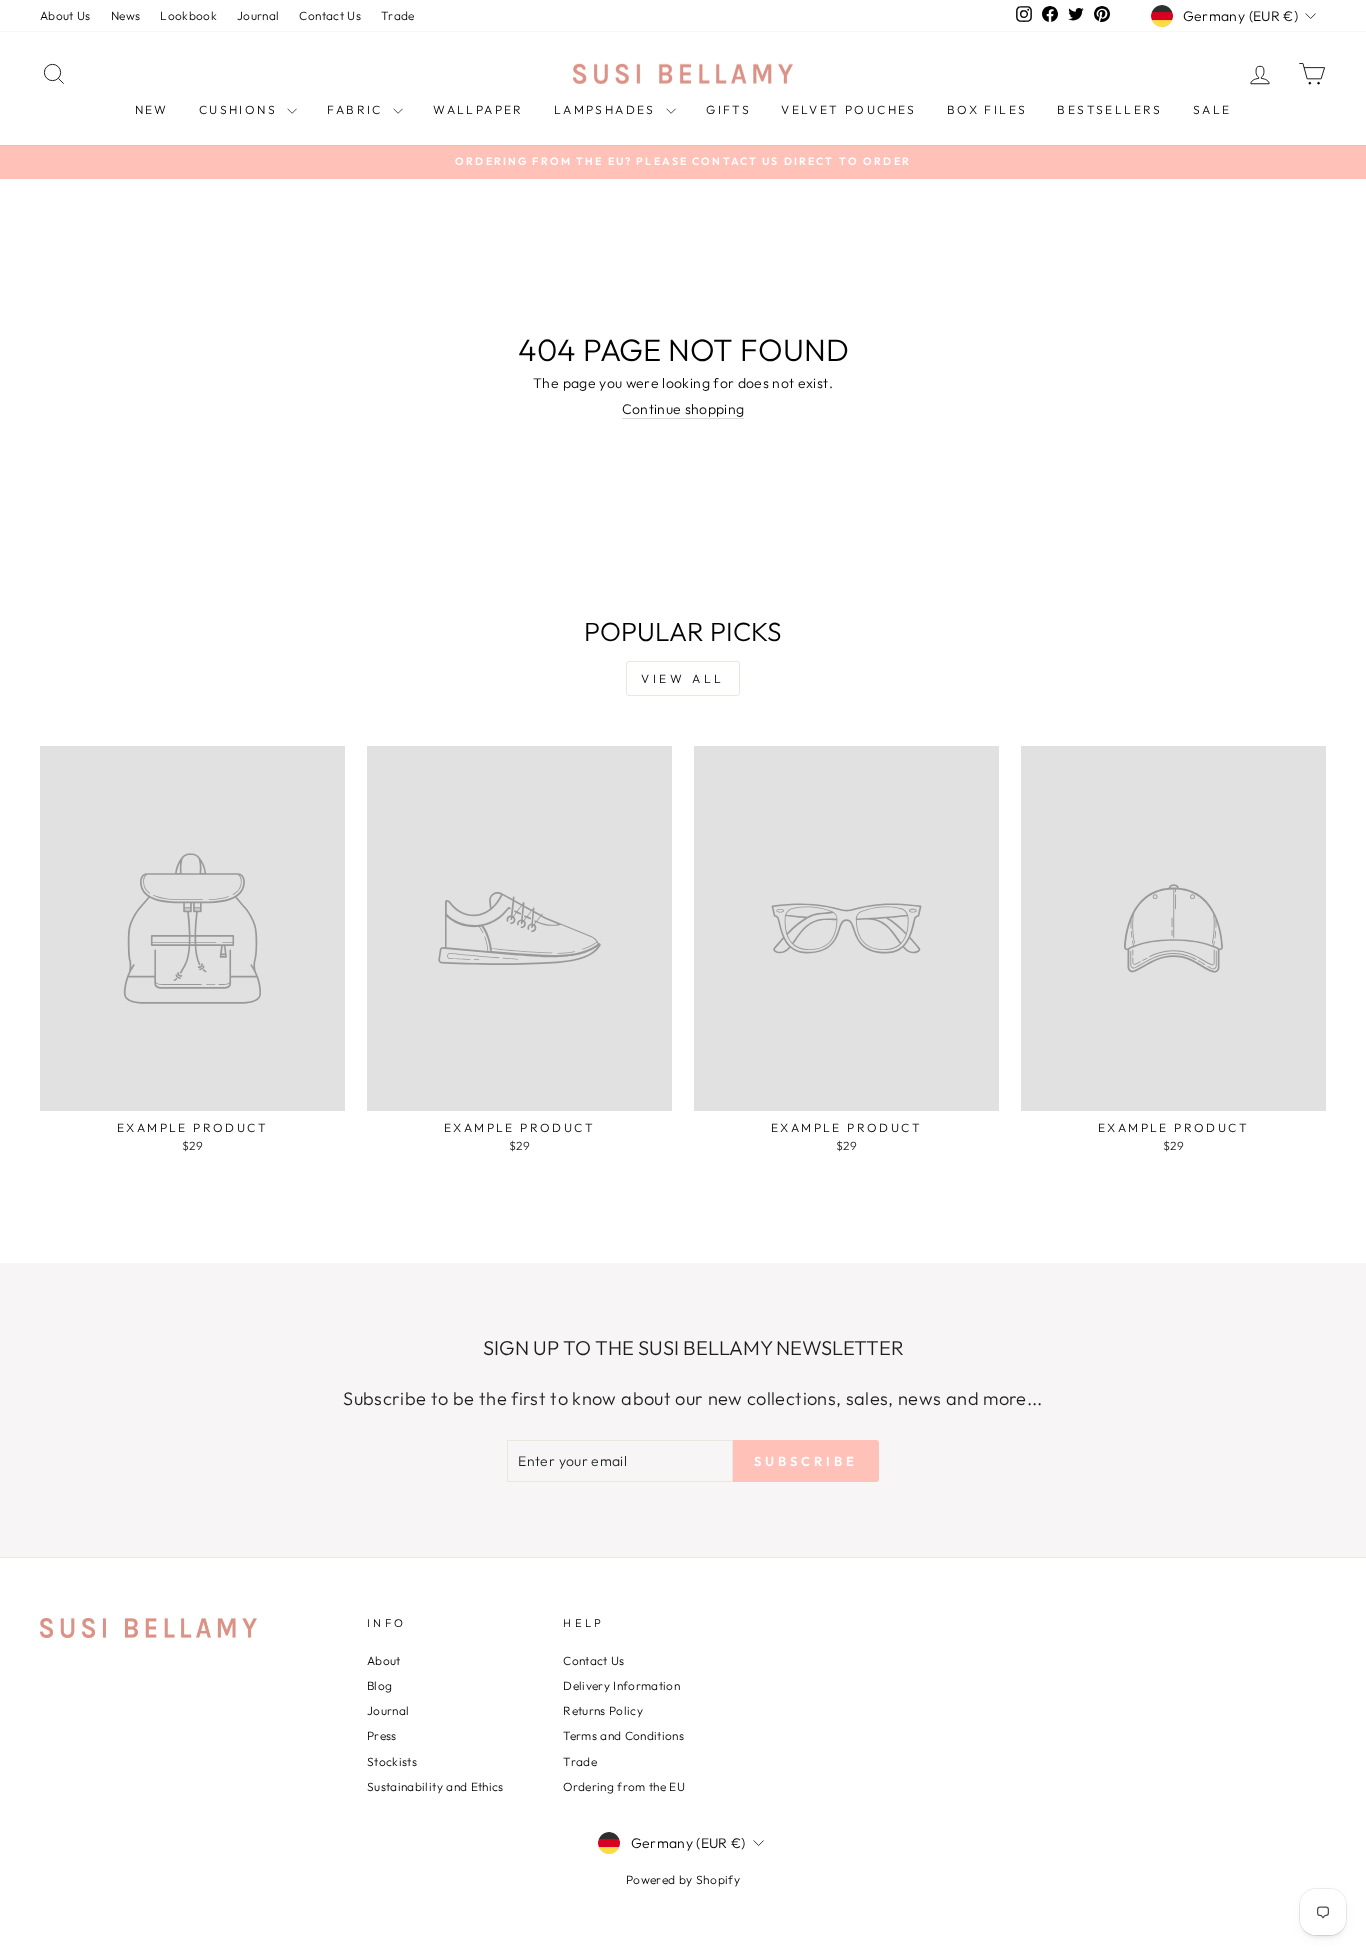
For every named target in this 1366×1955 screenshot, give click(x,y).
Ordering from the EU (624, 1786)
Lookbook (188, 15)
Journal (258, 15)
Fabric (357, 109)
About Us (65, 15)
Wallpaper (478, 109)
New (152, 109)
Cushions (241, 109)
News (125, 15)
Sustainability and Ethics (435, 1786)
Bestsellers (1109, 109)
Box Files (987, 109)
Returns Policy (603, 1710)
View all (683, 678)
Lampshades (607, 109)
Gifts (728, 109)
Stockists (392, 1761)
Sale (1212, 109)
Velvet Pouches (849, 109)
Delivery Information (621, 1685)
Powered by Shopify (683, 1879)
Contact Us (330, 15)
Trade (398, 15)
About (384, 1660)
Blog (379, 1685)
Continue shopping (683, 409)
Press (382, 1735)
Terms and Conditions (623, 1735)
